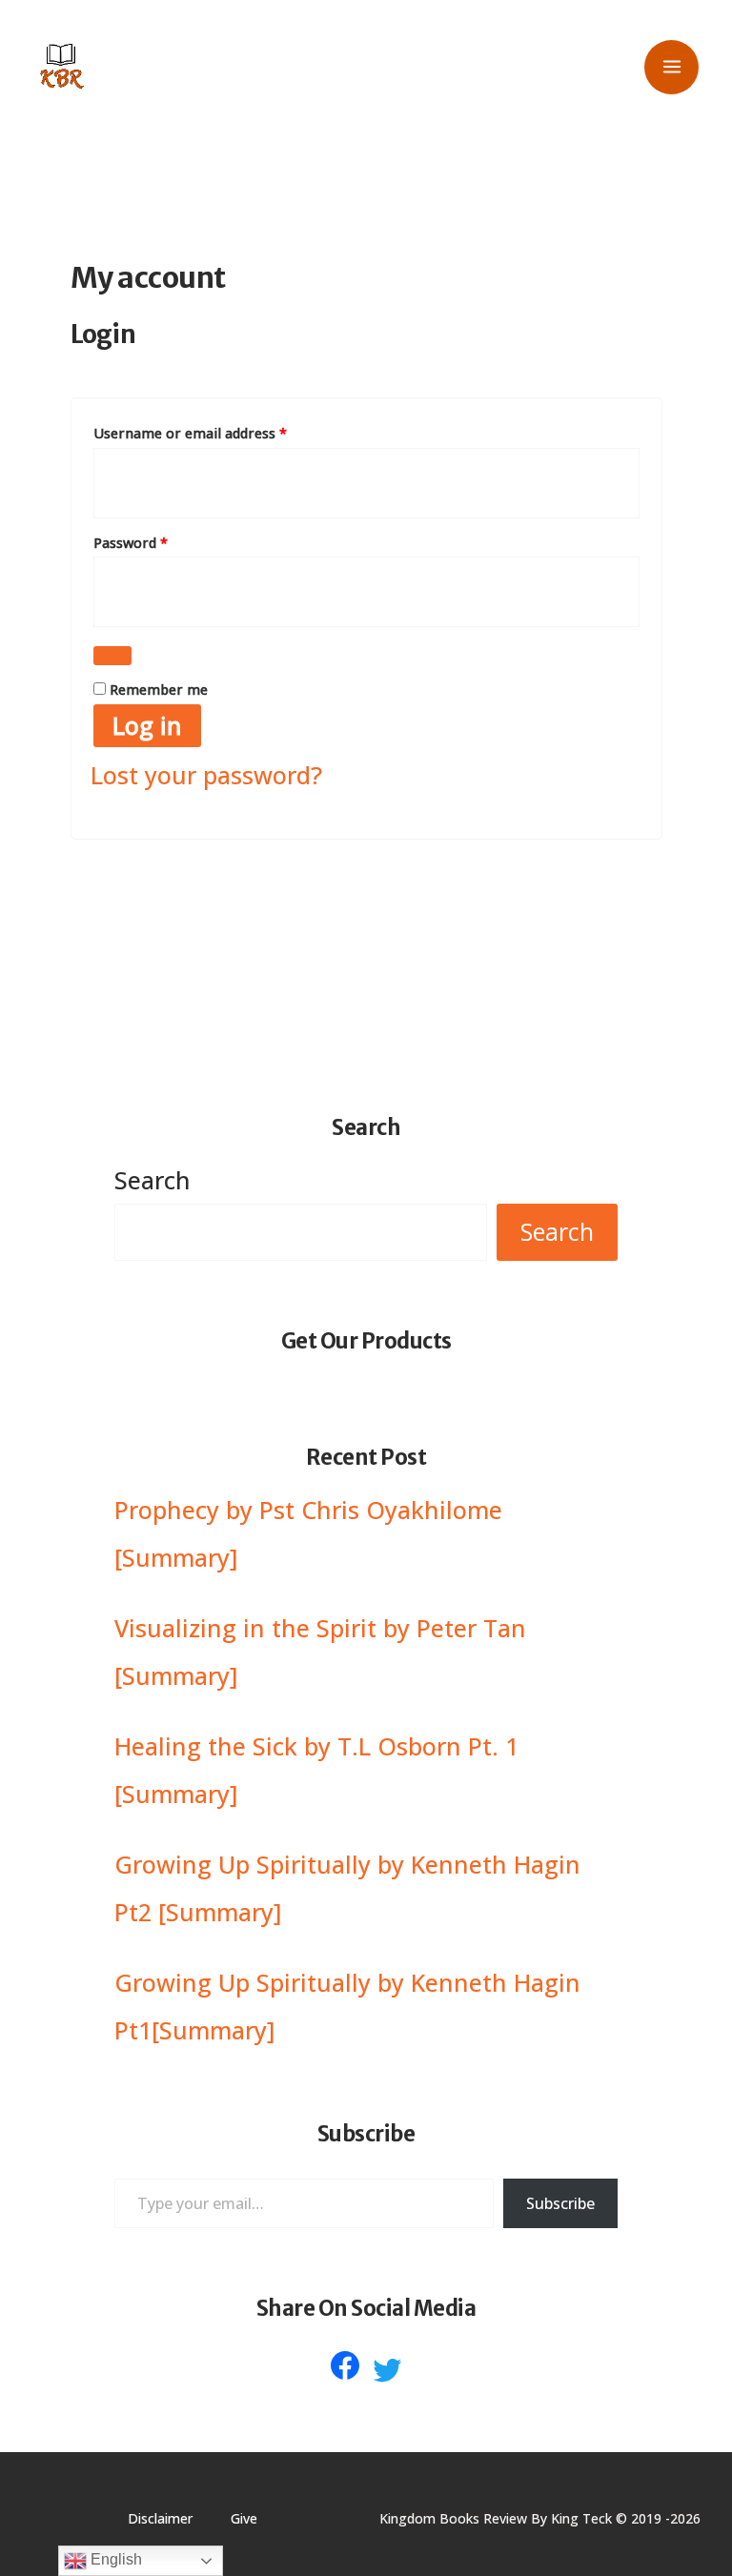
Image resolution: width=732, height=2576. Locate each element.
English (114, 2559)
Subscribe (560, 2203)
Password (159, 541)
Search (152, 1180)
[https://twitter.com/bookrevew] (387, 2370)
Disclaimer (160, 2518)
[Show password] (112, 656)
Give (244, 2518)
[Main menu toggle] (671, 67)
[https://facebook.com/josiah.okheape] (345, 2365)
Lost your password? (206, 775)
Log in (147, 725)
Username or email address (218, 431)
